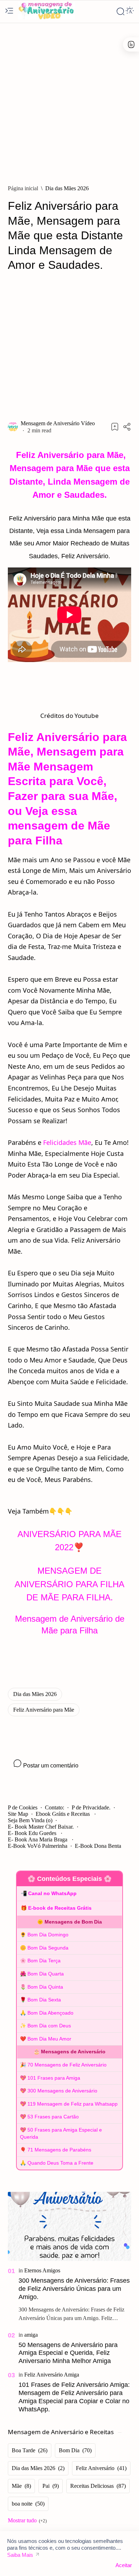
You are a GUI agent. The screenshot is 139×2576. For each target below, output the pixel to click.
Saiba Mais (20, 2555)
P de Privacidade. (91, 1807)
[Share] (127, 427)
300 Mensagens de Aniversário (62, 2091)
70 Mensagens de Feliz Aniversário (67, 2065)
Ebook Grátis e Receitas (63, 1814)
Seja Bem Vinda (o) (30, 1820)
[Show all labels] (27, 2521)
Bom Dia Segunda (48, 1948)
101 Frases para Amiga (54, 2078)
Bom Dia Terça (44, 1961)
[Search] (120, 11)
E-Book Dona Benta (98, 1846)
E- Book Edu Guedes (33, 1833)
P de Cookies (23, 1807)
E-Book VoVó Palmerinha (38, 1846)
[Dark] (130, 11)
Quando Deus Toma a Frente (60, 2163)
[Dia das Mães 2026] (35, 1694)
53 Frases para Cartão (53, 2117)
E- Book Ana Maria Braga (38, 1839)
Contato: (55, 1807)
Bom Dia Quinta (45, 1987)
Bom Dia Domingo (48, 1935)
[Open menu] (9, 11)
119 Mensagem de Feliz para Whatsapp (73, 2104)
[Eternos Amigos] (42, 2270)
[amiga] (31, 2335)
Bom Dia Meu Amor (49, 2039)
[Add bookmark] (115, 427)
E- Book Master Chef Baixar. (41, 1827)
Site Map (18, 1814)
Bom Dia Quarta (46, 1974)
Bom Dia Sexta (44, 2000)
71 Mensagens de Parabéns (59, 2150)
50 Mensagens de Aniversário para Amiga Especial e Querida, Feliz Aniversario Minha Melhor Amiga (68, 2353)
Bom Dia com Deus (49, 2026)
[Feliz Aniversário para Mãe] (44, 1710)
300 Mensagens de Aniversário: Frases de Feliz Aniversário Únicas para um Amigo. (74, 2289)
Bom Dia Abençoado (50, 2013)
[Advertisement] (69, 100)
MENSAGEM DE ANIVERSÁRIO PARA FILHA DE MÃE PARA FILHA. (69, 1584)
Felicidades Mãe (67, 1142)
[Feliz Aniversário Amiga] (52, 2375)
